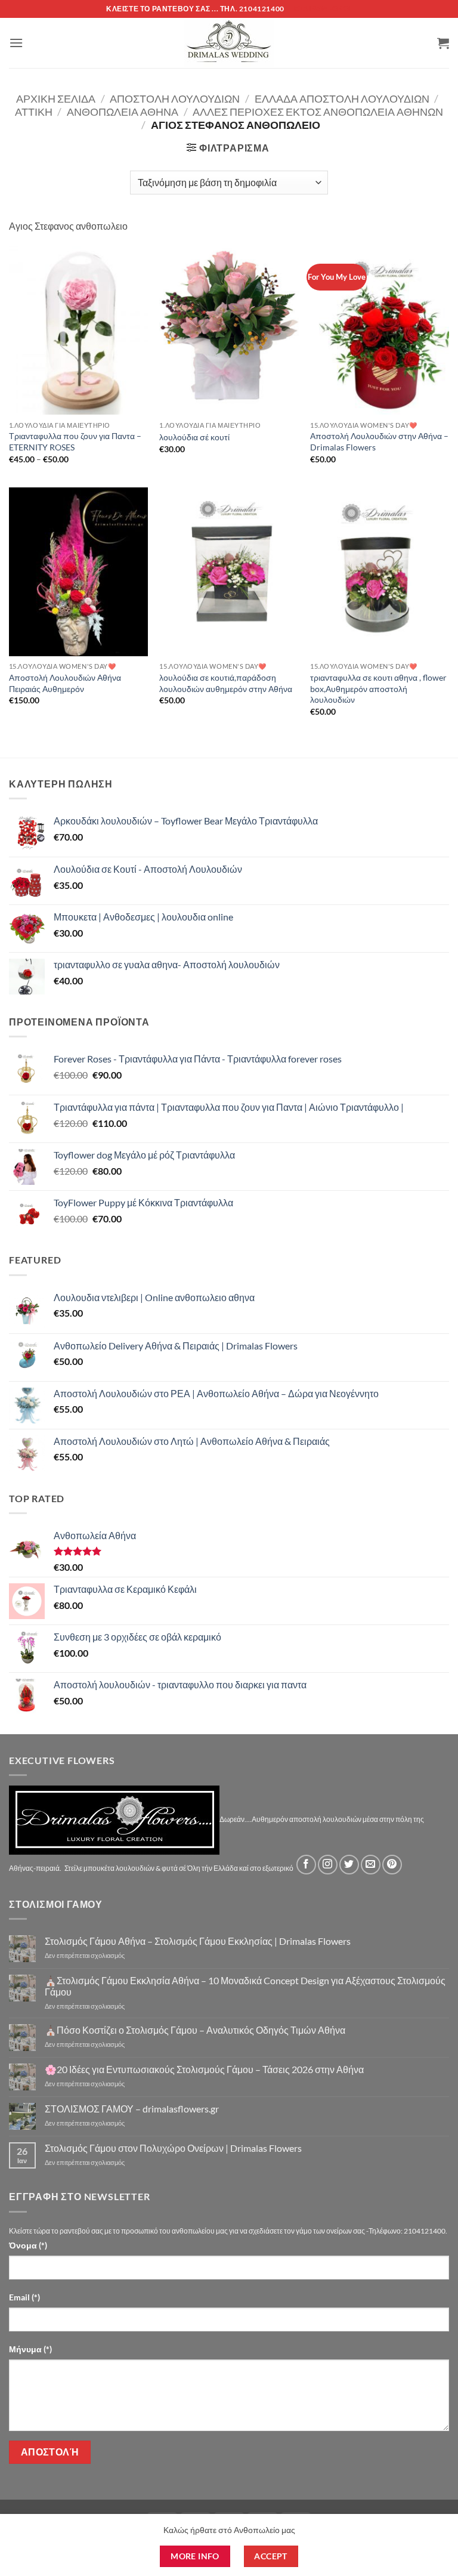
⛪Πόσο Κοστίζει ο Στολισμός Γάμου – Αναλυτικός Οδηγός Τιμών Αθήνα (195, 2030)
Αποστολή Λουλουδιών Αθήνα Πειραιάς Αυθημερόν (65, 683)
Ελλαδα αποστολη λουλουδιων (342, 98)
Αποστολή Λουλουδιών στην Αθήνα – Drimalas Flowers (379, 441)
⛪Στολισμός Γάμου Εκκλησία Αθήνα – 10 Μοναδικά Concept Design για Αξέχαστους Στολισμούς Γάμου (245, 1986)
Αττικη (34, 112)
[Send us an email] (371, 1865)
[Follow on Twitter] (349, 1865)
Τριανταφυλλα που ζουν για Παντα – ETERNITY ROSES (75, 441)
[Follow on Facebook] (306, 1865)
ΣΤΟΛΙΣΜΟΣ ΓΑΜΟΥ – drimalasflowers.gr (132, 2109)
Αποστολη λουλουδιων (175, 98)
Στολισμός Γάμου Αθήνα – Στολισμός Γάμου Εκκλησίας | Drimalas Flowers (198, 1941)
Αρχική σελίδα (56, 98)
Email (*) (24, 2297)
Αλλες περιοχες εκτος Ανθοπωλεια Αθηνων (318, 112)
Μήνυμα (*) (30, 2349)
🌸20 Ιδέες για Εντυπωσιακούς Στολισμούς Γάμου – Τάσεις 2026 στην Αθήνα (204, 2069)
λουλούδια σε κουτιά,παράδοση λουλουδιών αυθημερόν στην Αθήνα (226, 683)
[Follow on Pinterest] (392, 1865)
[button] (16, 43)
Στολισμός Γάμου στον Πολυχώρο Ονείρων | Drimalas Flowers (173, 2148)
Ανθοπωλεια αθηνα (123, 112)
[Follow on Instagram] (328, 1865)
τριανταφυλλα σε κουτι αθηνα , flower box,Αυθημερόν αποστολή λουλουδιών (378, 688)
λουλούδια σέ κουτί (194, 437)
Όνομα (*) (28, 2245)
